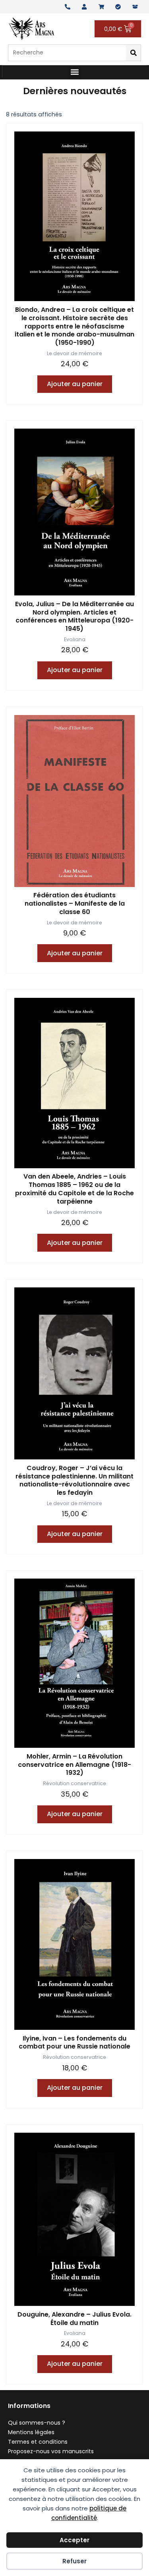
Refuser (74, 2561)
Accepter (74, 2540)
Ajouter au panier (75, 384)
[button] (75, 72)
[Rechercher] (133, 53)
